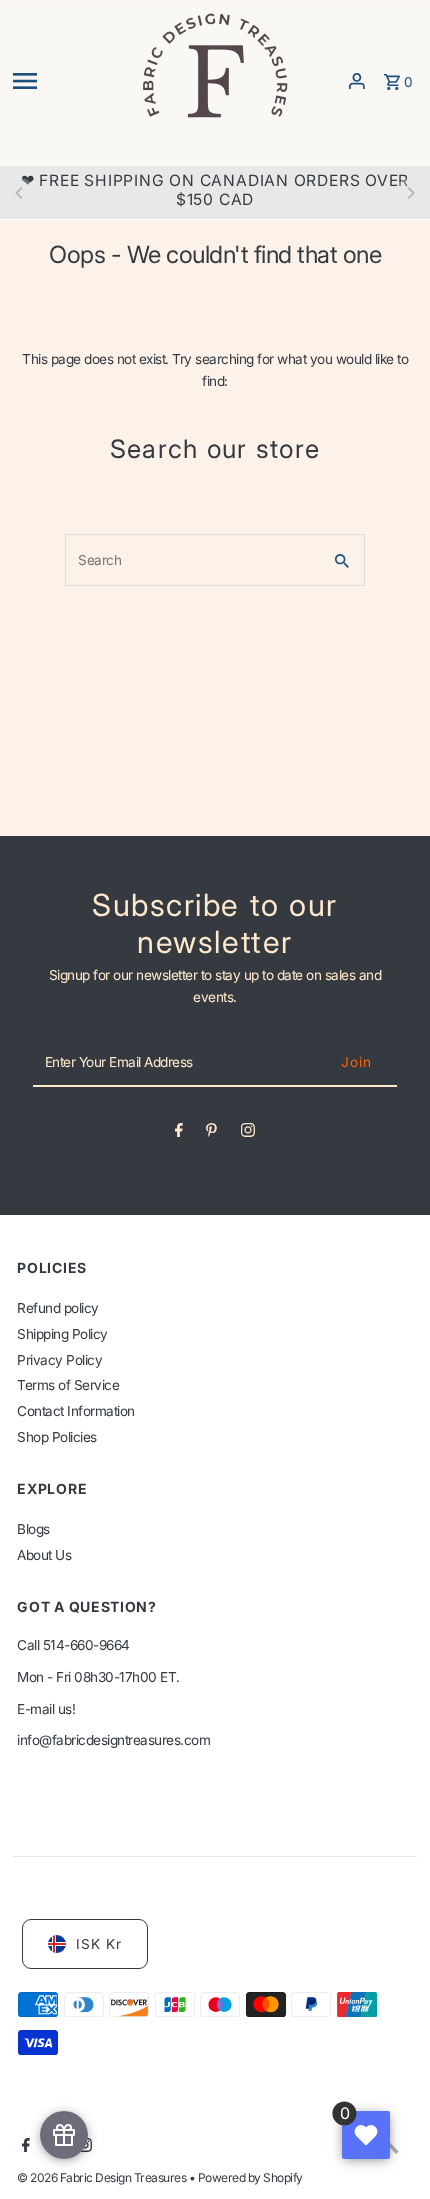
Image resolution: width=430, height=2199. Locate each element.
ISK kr (99, 1944)
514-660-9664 (86, 1645)
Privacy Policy (59, 1360)
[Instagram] (248, 1134)
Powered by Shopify (250, 2177)
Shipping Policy (62, 1334)
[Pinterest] (211, 1134)
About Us (44, 1555)
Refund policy (58, 1308)
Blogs (33, 1529)
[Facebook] (179, 1134)
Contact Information (76, 1411)
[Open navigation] (69, 81)
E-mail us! (46, 1709)
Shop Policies (57, 1437)
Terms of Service (68, 1385)
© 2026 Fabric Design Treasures (103, 2177)
